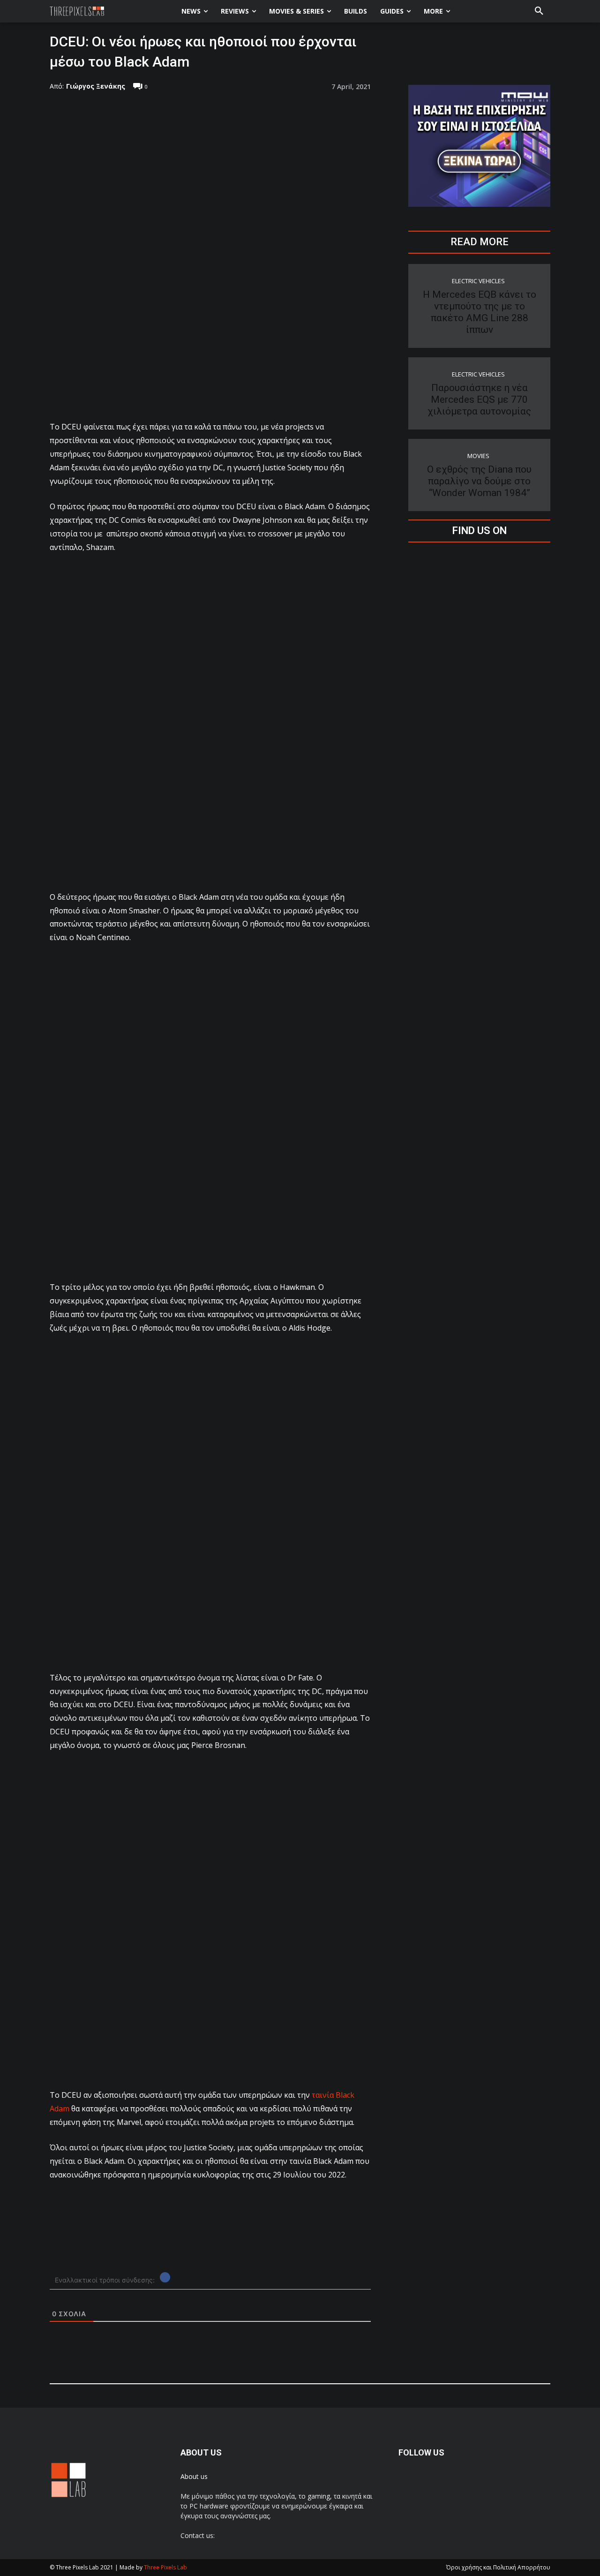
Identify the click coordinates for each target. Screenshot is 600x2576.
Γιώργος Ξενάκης (96, 86)
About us (194, 2476)
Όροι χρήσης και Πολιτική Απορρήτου (498, 2567)
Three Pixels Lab (165, 2567)
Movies (478, 456)
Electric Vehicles (478, 281)
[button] (539, 11)
